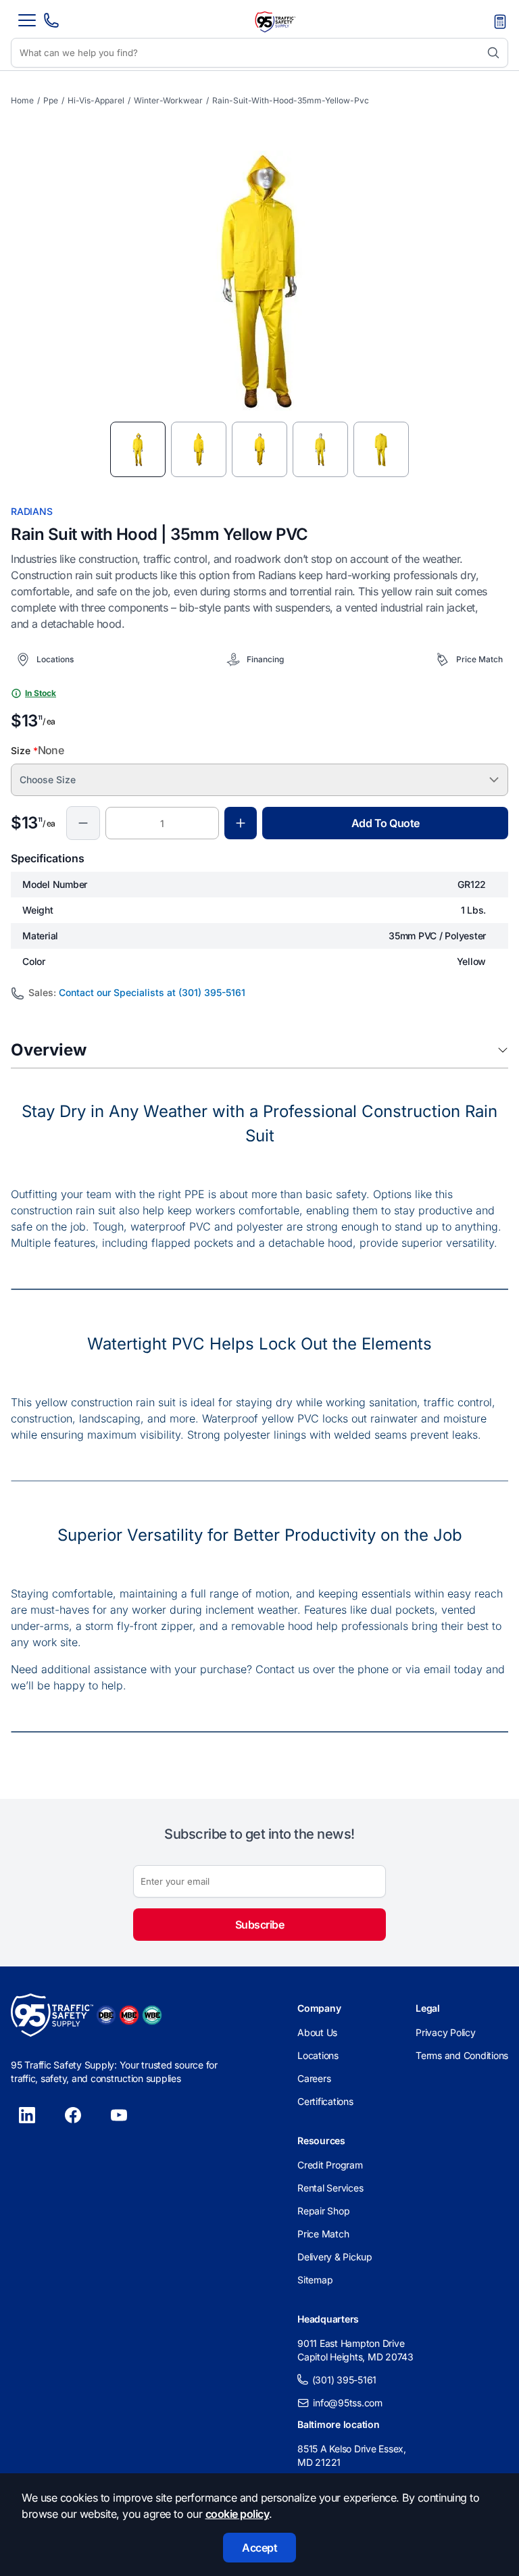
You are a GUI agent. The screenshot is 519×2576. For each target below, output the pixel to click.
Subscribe (260, 1925)
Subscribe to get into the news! (259, 1834)
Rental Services (330, 2188)
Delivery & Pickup (335, 2257)
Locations (318, 2055)
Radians (31, 511)
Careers (314, 2078)
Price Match (323, 2234)
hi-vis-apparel (96, 100)
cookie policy (238, 2514)
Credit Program (330, 2165)
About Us (317, 2032)
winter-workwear (168, 100)
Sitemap (315, 2280)
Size (37, 750)
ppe (51, 100)
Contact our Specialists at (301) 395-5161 (152, 992)
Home (22, 100)
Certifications (325, 2101)
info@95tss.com (348, 2403)
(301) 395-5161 (345, 2380)
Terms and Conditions (462, 2055)
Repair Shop (323, 2211)
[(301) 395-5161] (51, 24)
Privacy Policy (446, 2032)
